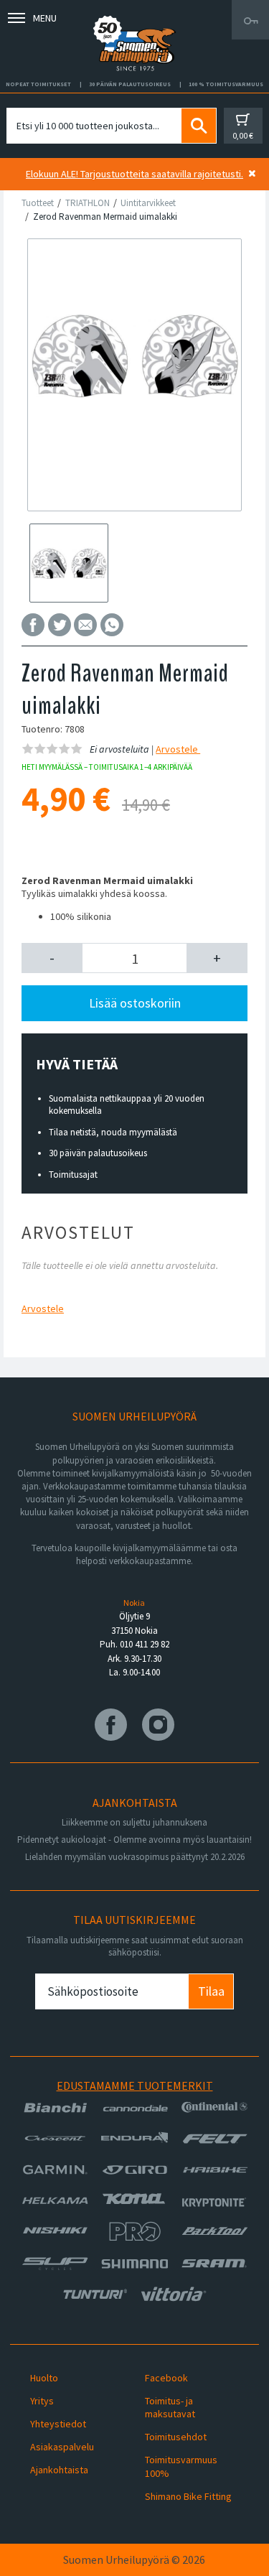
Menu (45, 18)
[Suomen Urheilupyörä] (135, 20)
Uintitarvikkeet (148, 203)
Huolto (44, 2378)
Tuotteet (38, 203)
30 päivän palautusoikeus (98, 1153)
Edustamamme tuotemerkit (135, 2086)
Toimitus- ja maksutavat (170, 2407)
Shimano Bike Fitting (188, 2496)
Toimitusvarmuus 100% (181, 2466)
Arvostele (178, 749)
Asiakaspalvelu (62, 2447)
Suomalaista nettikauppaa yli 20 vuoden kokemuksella (127, 1105)
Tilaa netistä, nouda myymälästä (113, 1132)
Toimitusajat (73, 1175)
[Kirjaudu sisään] (250, 20)
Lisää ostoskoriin (135, 1003)
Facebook (166, 2378)
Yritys (42, 2401)
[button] (52, 958)
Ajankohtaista (59, 2470)
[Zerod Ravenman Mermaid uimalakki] (134, 354)
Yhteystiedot (58, 2424)
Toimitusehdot (176, 2437)
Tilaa (211, 1991)
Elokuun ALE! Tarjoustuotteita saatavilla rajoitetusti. (134, 174)
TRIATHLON (88, 203)
